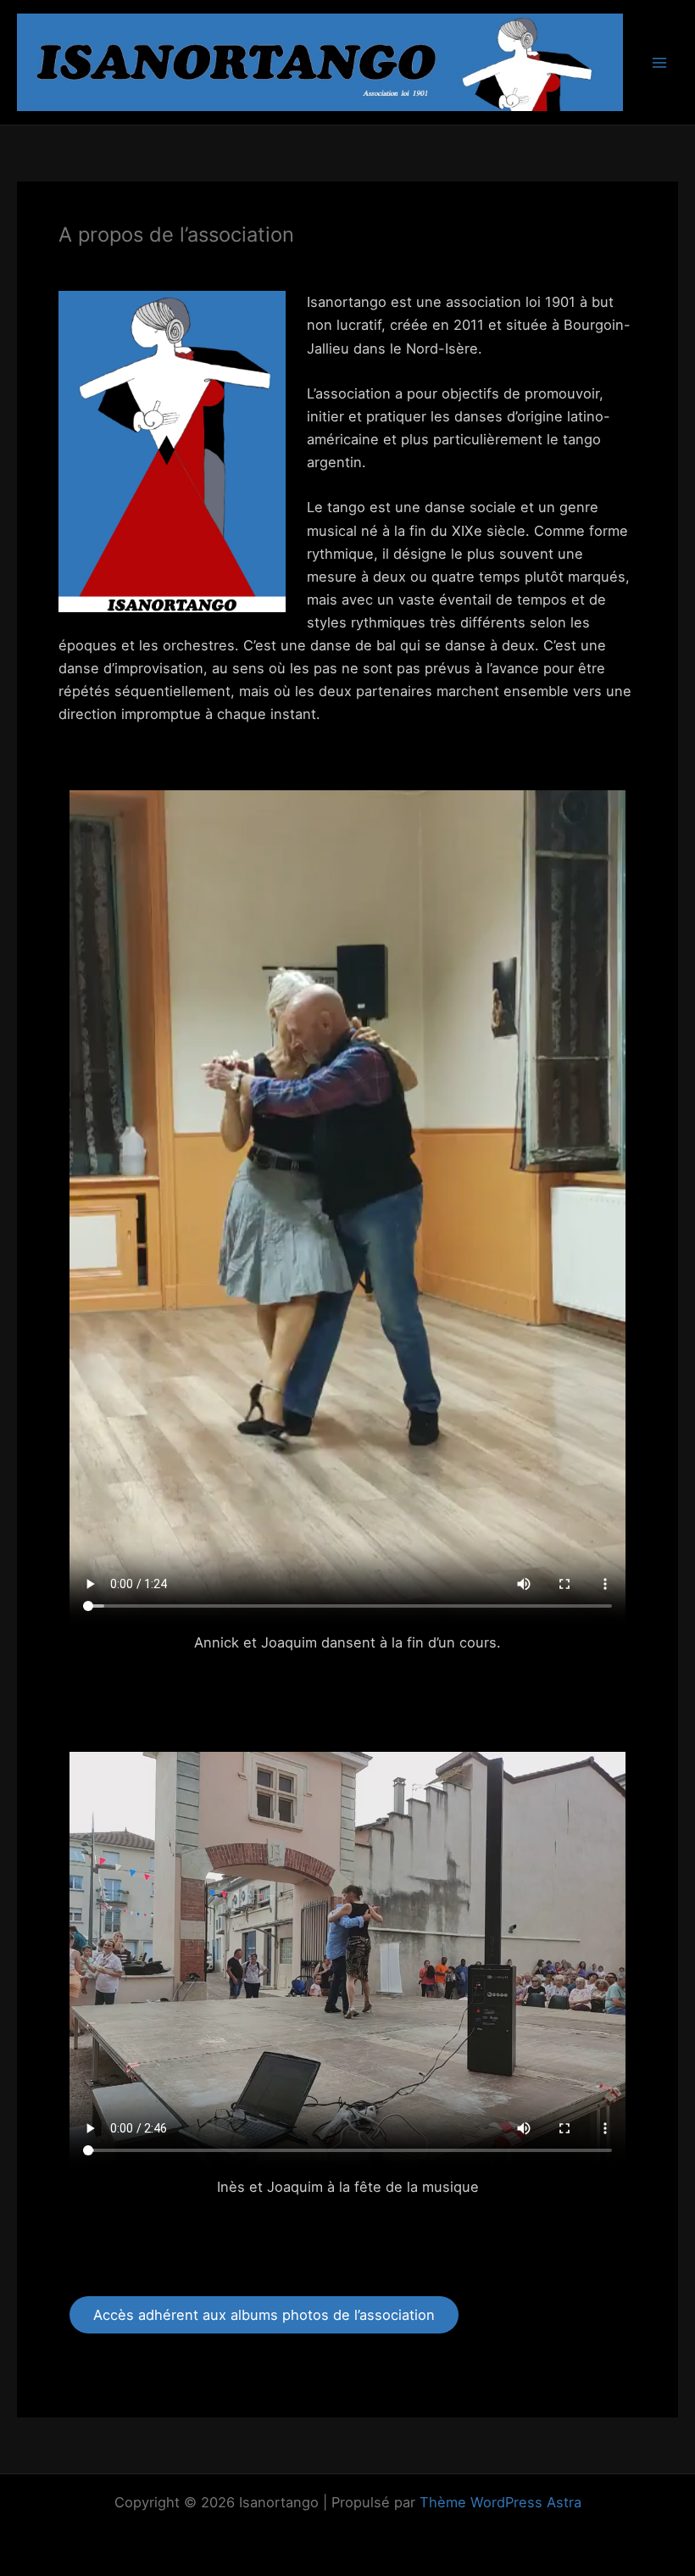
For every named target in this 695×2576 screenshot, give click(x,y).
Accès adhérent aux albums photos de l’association (264, 2315)
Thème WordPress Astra (500, 2502)
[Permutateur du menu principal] (659, 62)
